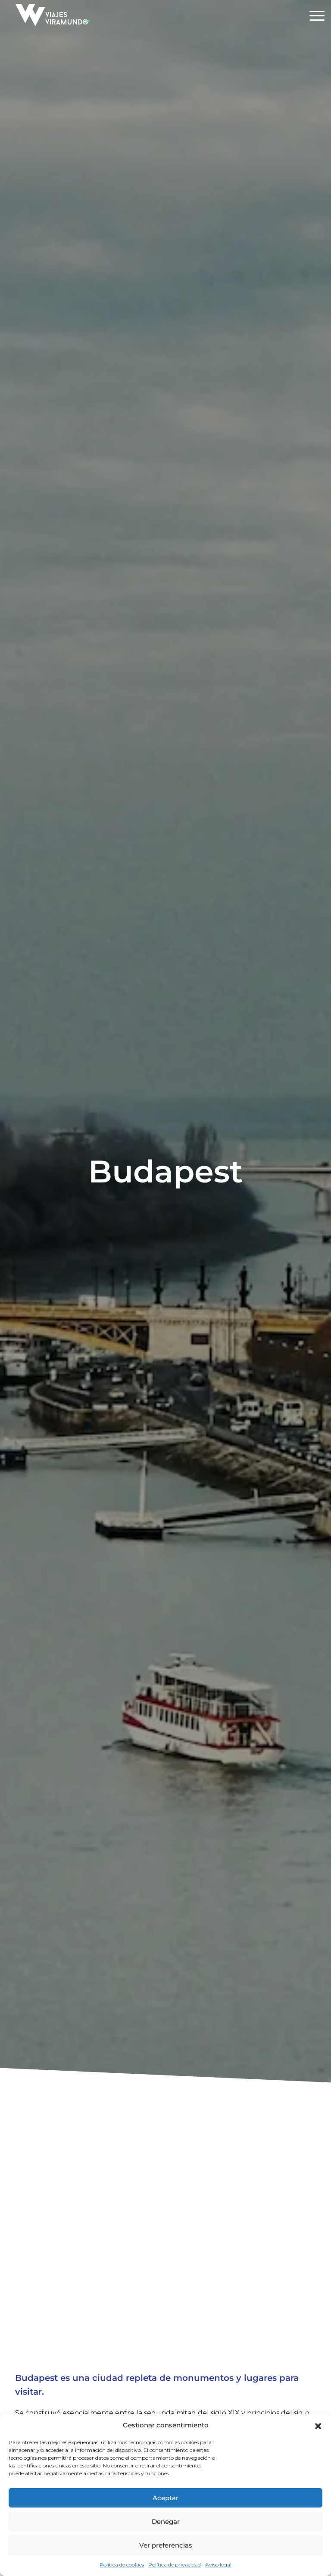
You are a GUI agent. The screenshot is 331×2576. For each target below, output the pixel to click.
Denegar (166, 2522)
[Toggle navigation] (317, 17)
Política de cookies (122, 2565)
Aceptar (165, 2498)
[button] (318, 2425)
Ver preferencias (166, 2545)
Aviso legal (218, 2565)
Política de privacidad (175, 2565)
